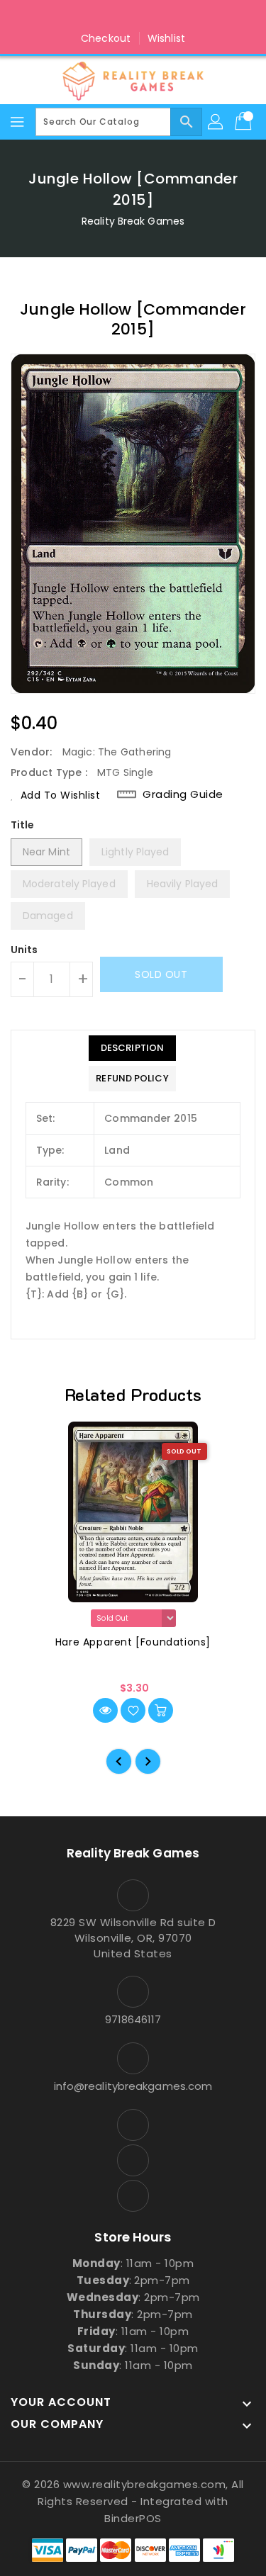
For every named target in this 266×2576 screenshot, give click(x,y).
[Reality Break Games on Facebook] (106, 16)
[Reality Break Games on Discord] (160, 16)
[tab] (132, 1048)
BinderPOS (133, 2518)
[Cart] (245, 122)
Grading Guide (183, 794)
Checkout (106, 38)
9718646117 (133, 2019)
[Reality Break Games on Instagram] (133, 16)
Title (23, 825)
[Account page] (216, 122)
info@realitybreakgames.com (133, 2086)
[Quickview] (105, 1710)
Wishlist (166, 38)
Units (24, 950)
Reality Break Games (133, 221)
